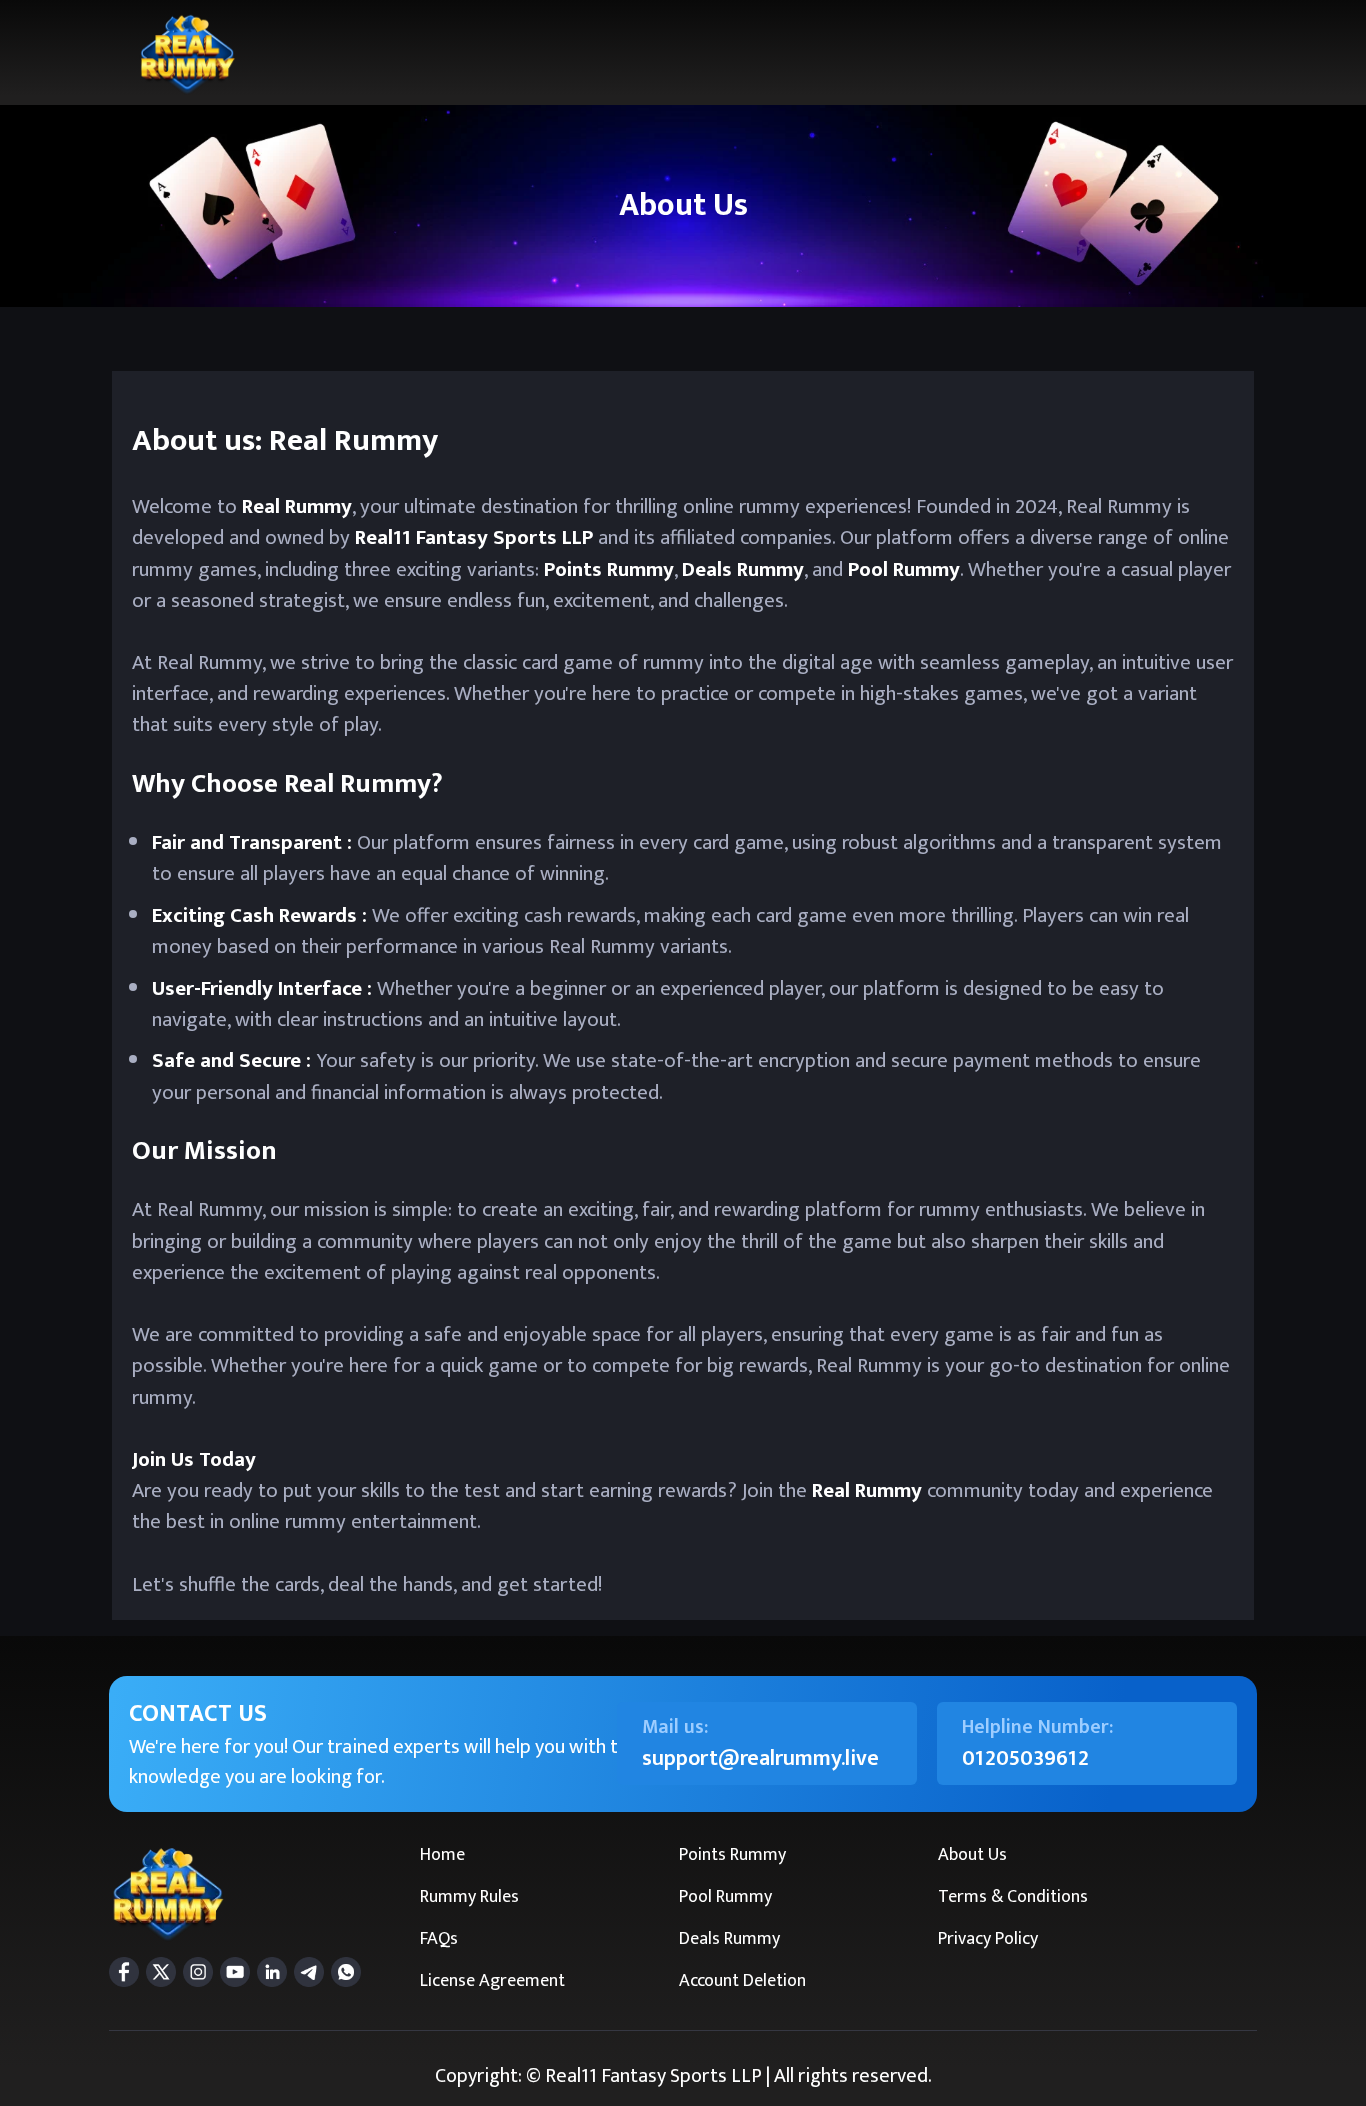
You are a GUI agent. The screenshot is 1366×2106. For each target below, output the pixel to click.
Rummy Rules (469, 1897)
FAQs (439, 1939)
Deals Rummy (729, 1939)
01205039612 (1025, 1758)
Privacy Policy (988, 1939)
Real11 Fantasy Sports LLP (474, 537)
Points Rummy (732, 1855)
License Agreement (492, 1981)
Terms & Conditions (1013, 1897)
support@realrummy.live (760, 1758)
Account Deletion (742, 1981)
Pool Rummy (725, 1897)
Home (442, 1855)
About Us (972, 1855)
